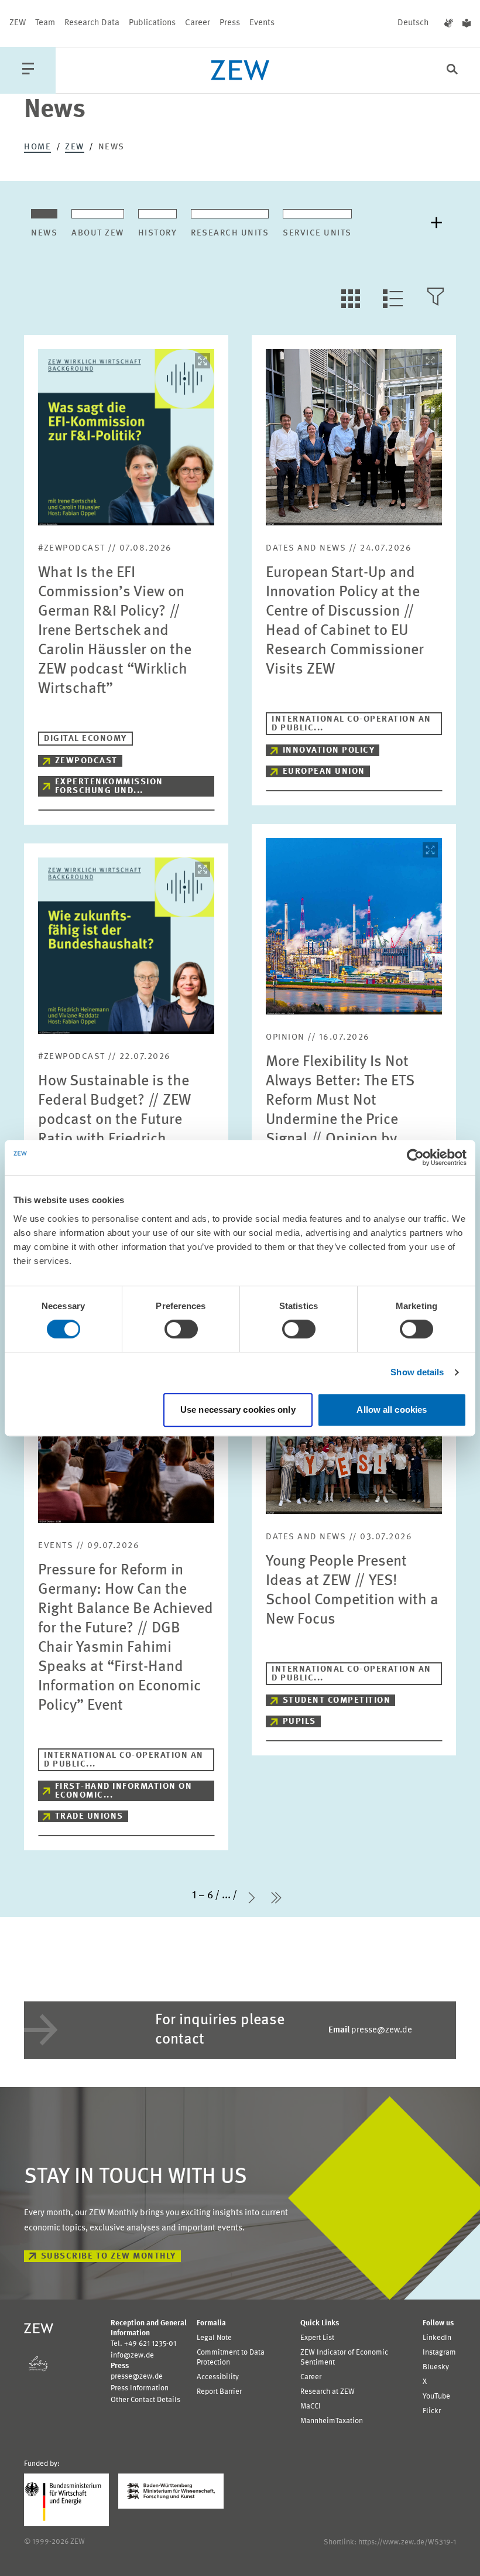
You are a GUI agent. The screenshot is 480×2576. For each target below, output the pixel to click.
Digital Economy (85, 739)
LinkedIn (437, 2338)
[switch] (181, 1329)
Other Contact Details (145, 2400)
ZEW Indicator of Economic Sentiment (344, 2358)
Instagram (439, 2353)
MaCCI (311, 2406)
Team (45, 23)
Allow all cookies (392, 1410)
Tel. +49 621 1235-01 (143, 2344)
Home (37, 147)
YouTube (436, 2396)
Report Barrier (219, 2392)
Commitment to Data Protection (231, 2358)
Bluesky (436, 2367)
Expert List (317, 2338)
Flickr (432, 2411)
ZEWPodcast (86, 761)
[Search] (452, 71)
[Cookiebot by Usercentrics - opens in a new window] (415, 1157)
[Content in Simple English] (467, 23)
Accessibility (218, 2377)
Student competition (337, 1701)
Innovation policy (329, 751)
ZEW (18, 23)
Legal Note (214, 2338)
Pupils (299, 1722)
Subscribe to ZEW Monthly (109, 2256)
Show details (417, 1372)
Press (230, 23)
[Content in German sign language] (449, 23)
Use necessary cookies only (238, 1410)
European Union (324, 772)
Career (198, 23)
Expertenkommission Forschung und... (109, 787)
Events (262, 23)
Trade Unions (89, 1817)
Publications (152, 23)
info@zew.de (132, 2355)
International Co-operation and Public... (352, 724)
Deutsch (413, 23)
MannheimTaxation (332, 2421)
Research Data (92, 23)
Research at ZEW (328, 2392)
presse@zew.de (370, 2030)
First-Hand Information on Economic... (124, 1791)
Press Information (140, 2388)
